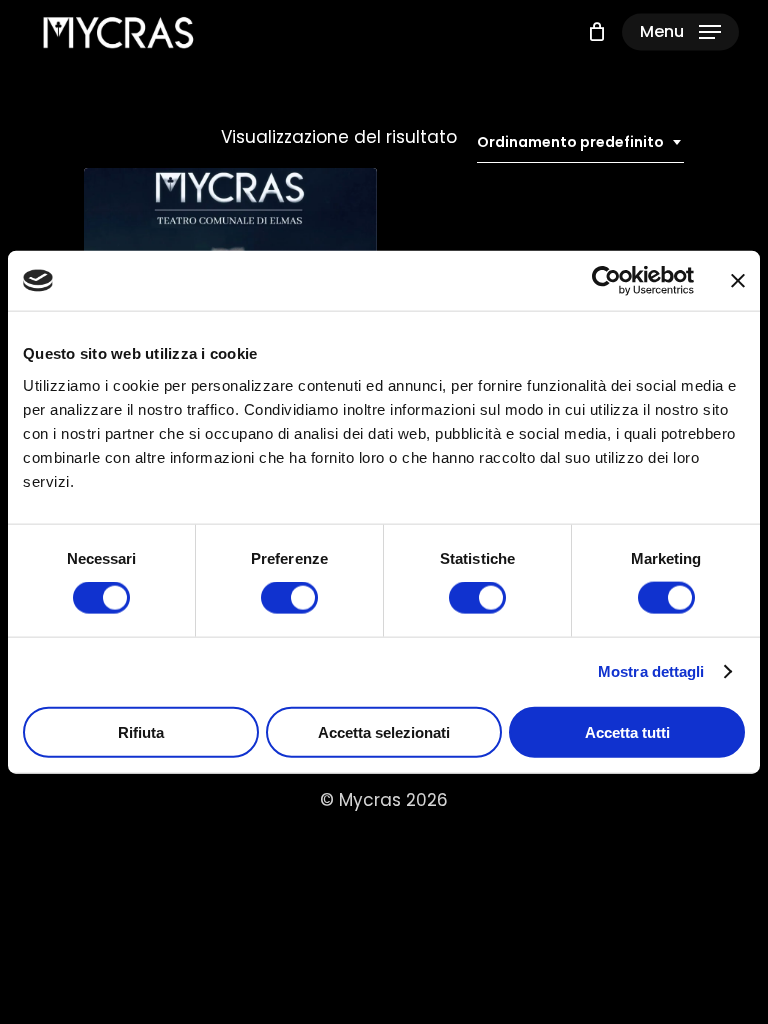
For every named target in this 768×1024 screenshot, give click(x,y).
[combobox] (580, 142)
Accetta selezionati (384, 731)
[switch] (289, 598)
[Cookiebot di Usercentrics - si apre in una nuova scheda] (606, 281)
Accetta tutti (627, 731)
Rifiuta (141, 731)
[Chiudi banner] (738, 281)
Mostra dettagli (651, 671)
